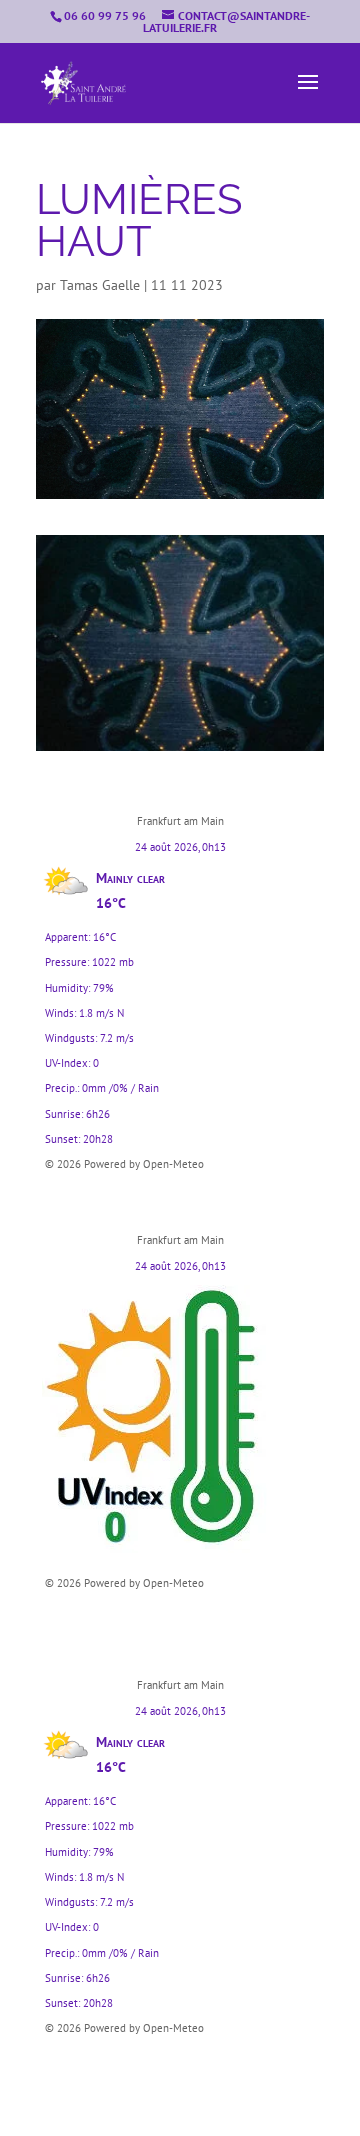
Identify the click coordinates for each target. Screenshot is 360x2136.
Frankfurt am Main (180, 821)
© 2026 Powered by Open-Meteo (124, 1164)
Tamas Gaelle (100, 285)
